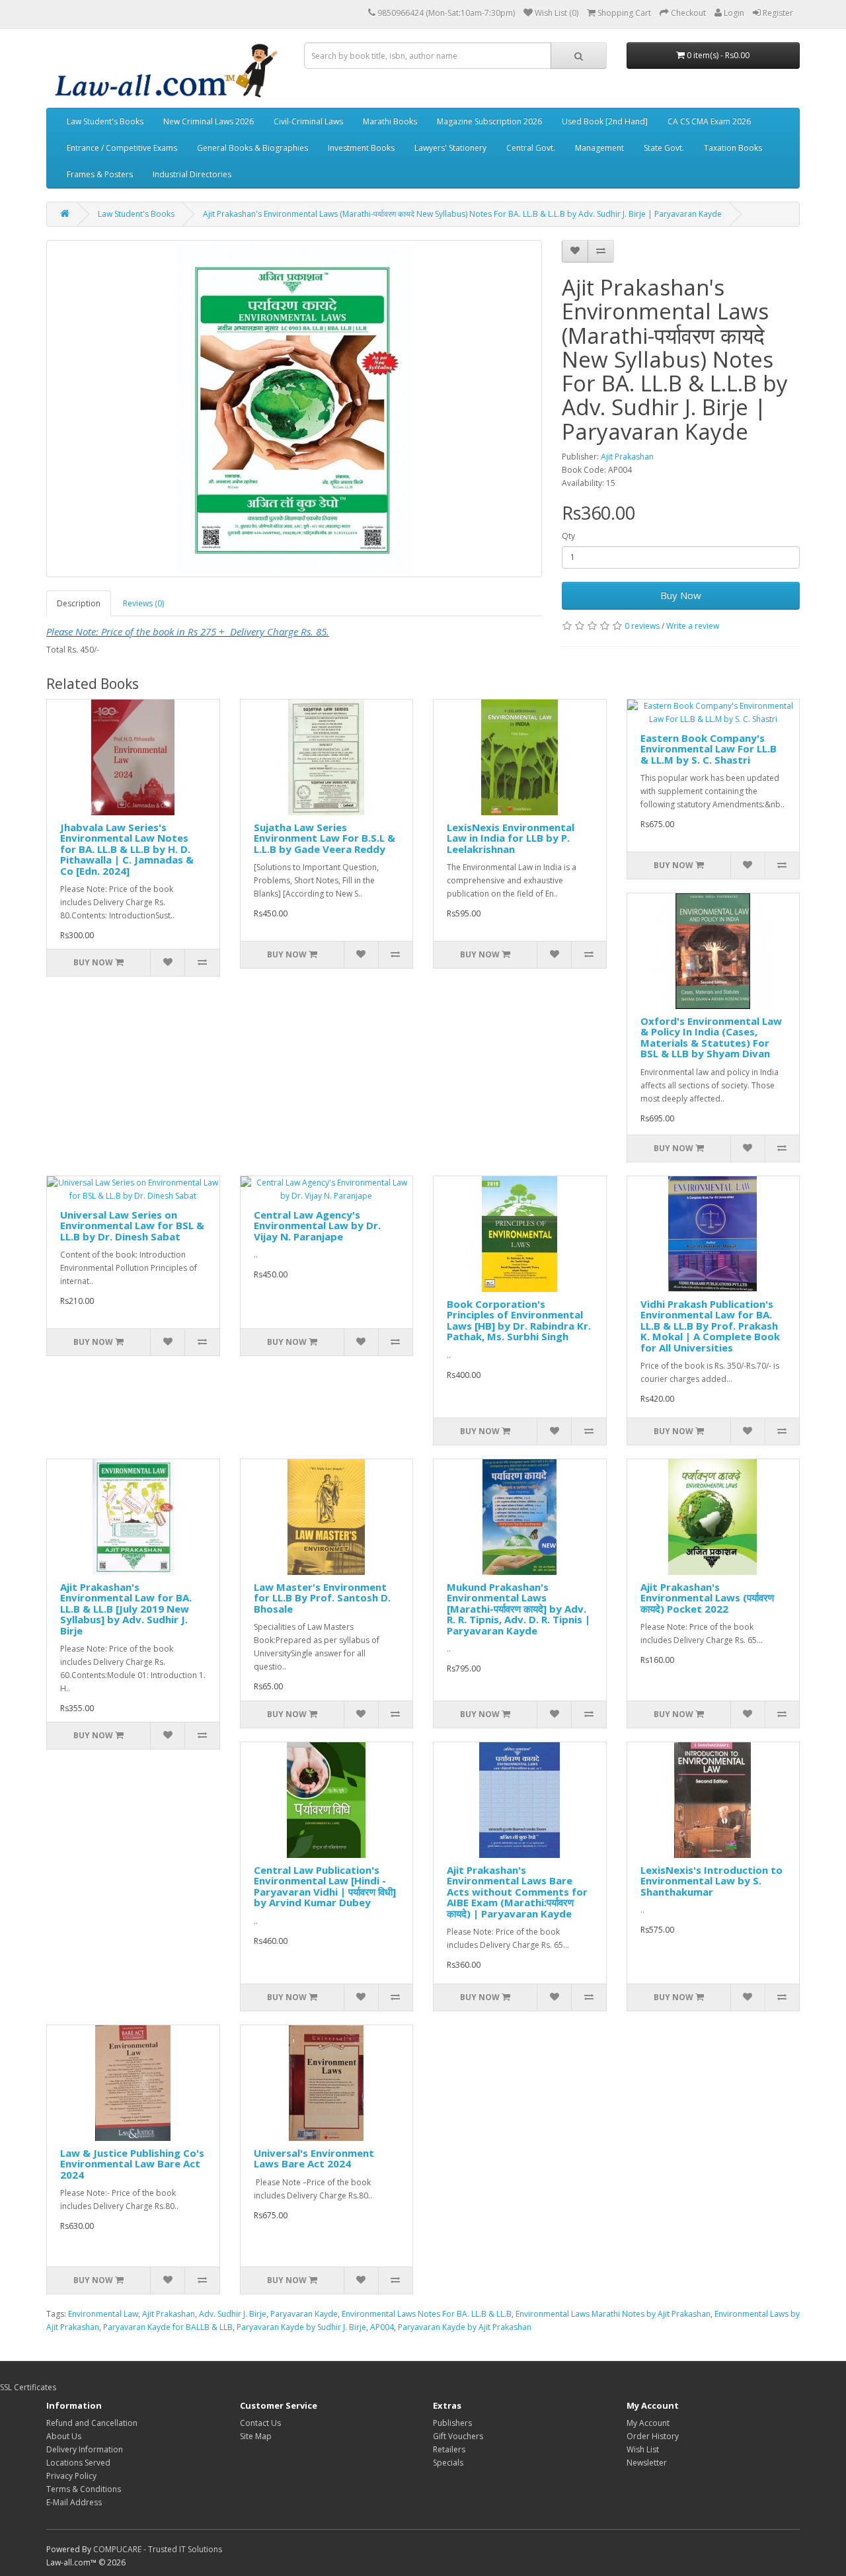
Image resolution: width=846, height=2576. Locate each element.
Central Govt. (531, 148)
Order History (653, 2436)
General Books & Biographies (252, 148)
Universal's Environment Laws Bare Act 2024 (314, 2158)
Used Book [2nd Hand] (605, 121)
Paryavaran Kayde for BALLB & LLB (168, 2327)
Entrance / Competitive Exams (122, 148)
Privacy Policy (71, 2476)
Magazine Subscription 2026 (489, 121)
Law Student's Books (105, 121)
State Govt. (664, 148)
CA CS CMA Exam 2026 (709, 121)
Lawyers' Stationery (450, 148)
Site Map (256, 2436)
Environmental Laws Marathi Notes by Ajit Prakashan (613, 2314)
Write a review (693, 626)
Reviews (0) (143, 603)
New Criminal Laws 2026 (209, 121)
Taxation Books (733, 148)
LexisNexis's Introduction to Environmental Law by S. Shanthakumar (711, 1881)
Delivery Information (85, 2449)
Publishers (452, 2423)
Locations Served (78, 2463)
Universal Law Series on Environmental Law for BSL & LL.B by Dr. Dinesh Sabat (132, 1226)
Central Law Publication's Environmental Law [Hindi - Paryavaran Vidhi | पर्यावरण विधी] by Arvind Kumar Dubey (325, 1886)
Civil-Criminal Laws (308, 121)
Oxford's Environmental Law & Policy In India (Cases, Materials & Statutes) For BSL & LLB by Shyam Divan (711, 1037)
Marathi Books (390, 121)
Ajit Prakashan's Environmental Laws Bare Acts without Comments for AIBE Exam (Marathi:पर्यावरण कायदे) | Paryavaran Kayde (517, 1892)
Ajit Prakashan (627, 457)
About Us (64, 2436)
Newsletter (647, 2463)
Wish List (643, 2449)
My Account (648, 2423)
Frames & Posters (100, 174)
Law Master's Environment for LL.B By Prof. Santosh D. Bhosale (322, 1598)
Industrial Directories (192, 174)
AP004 (382, 2327)
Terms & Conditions (84, 2489)
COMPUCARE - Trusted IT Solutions (158, 2549)
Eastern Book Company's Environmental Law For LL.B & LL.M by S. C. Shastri (709, 749)
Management (599, 148)
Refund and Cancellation (92, 2423)
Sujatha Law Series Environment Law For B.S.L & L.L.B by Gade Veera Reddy (325, 838)
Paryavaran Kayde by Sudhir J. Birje (301, 2327)
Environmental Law (103, 2314)
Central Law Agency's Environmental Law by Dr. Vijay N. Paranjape (317, 1226)
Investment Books (361, 148)
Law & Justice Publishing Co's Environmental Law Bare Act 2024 (132, 2164)
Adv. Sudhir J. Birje (233, 2314)
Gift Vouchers (458, 2436)
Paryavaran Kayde (304, 2314)
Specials (448, 2463)
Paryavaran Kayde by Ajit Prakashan (465, 2327)
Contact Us (260, 2423)
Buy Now (681, 595)
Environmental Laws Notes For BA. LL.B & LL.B (427, 2314)
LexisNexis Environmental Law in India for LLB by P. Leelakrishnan (511, 838)
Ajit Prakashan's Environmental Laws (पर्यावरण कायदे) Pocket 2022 (707, 1598)
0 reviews (642, 626)
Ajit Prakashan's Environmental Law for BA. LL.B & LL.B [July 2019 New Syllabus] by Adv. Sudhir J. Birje (126, 1609)
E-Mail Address (74, 2502)
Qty (568, 536)
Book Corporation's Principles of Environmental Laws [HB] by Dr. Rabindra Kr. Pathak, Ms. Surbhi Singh (519, 1320)
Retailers (449, 2449)
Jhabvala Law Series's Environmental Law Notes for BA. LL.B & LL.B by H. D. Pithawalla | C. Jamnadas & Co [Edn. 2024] (127, 849)
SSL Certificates (28, 2387)
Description (79, 603)
